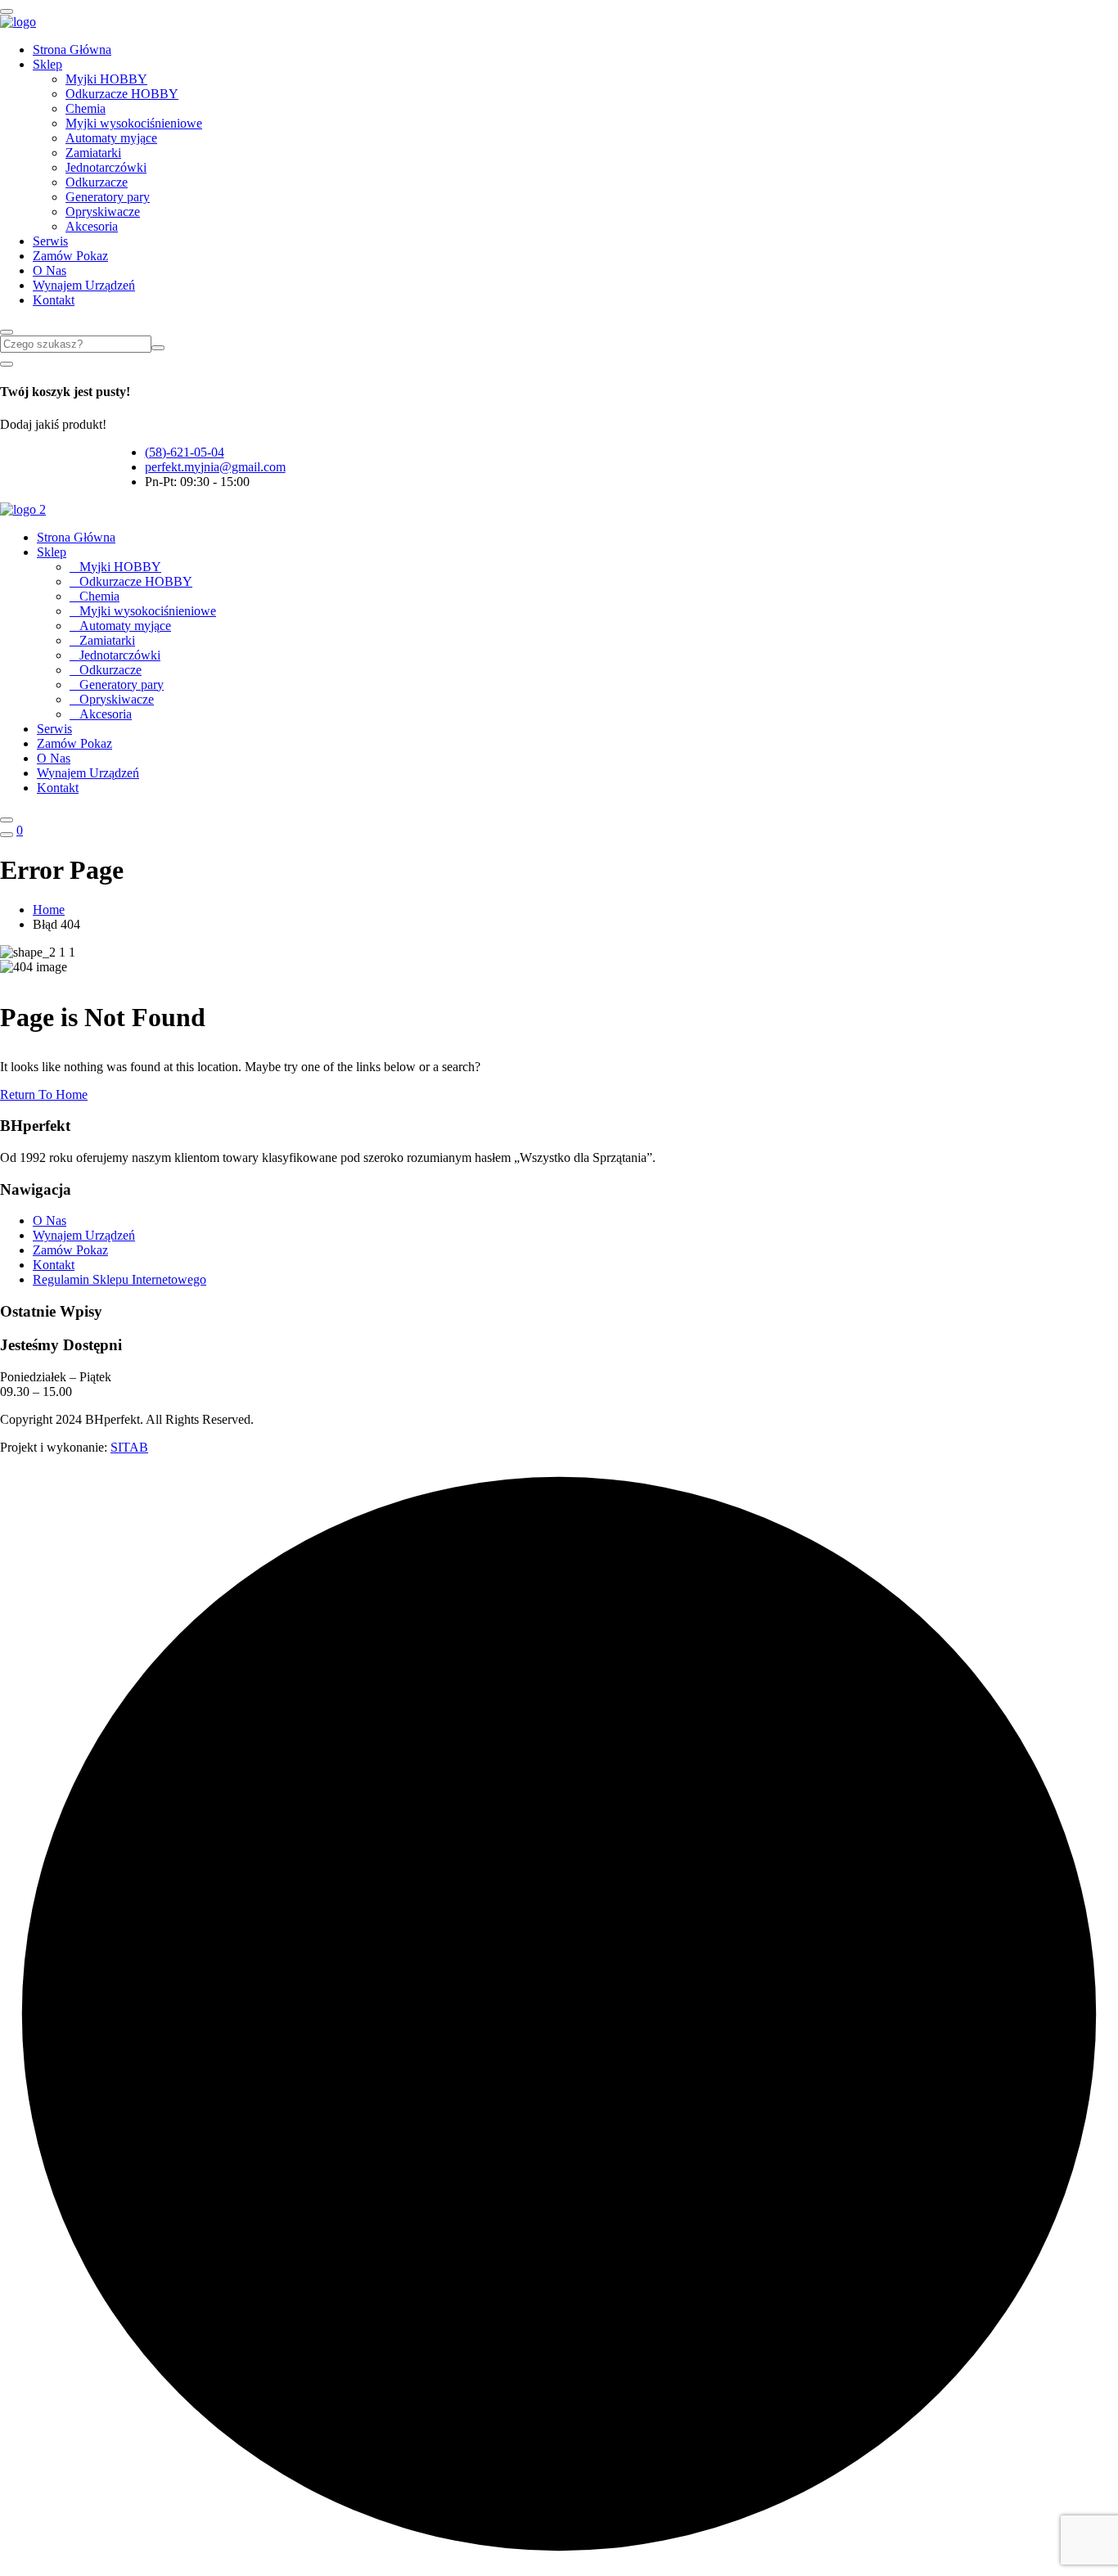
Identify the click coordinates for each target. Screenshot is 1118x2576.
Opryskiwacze (103, 212)
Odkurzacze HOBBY (122, 94)
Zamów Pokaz (70, 256)
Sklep (47, 64)
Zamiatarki (93, 153)
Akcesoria (92, 226)
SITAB (129, 1447)
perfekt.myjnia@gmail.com (215, 467)
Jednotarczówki (106, 167)
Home (49, 910)
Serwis (50, 241)
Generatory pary (108, 197)
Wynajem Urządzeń (84, 285)
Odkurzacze (97, 182)
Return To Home (44, 1094)
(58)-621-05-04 (185, 452)
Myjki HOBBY (106, 79)
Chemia (86, 108)
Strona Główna (72, 50)
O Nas (50, 270)
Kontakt (54, 300)
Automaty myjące (111, 138)
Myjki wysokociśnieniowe (134, 123)
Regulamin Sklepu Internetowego (119, 1279)
